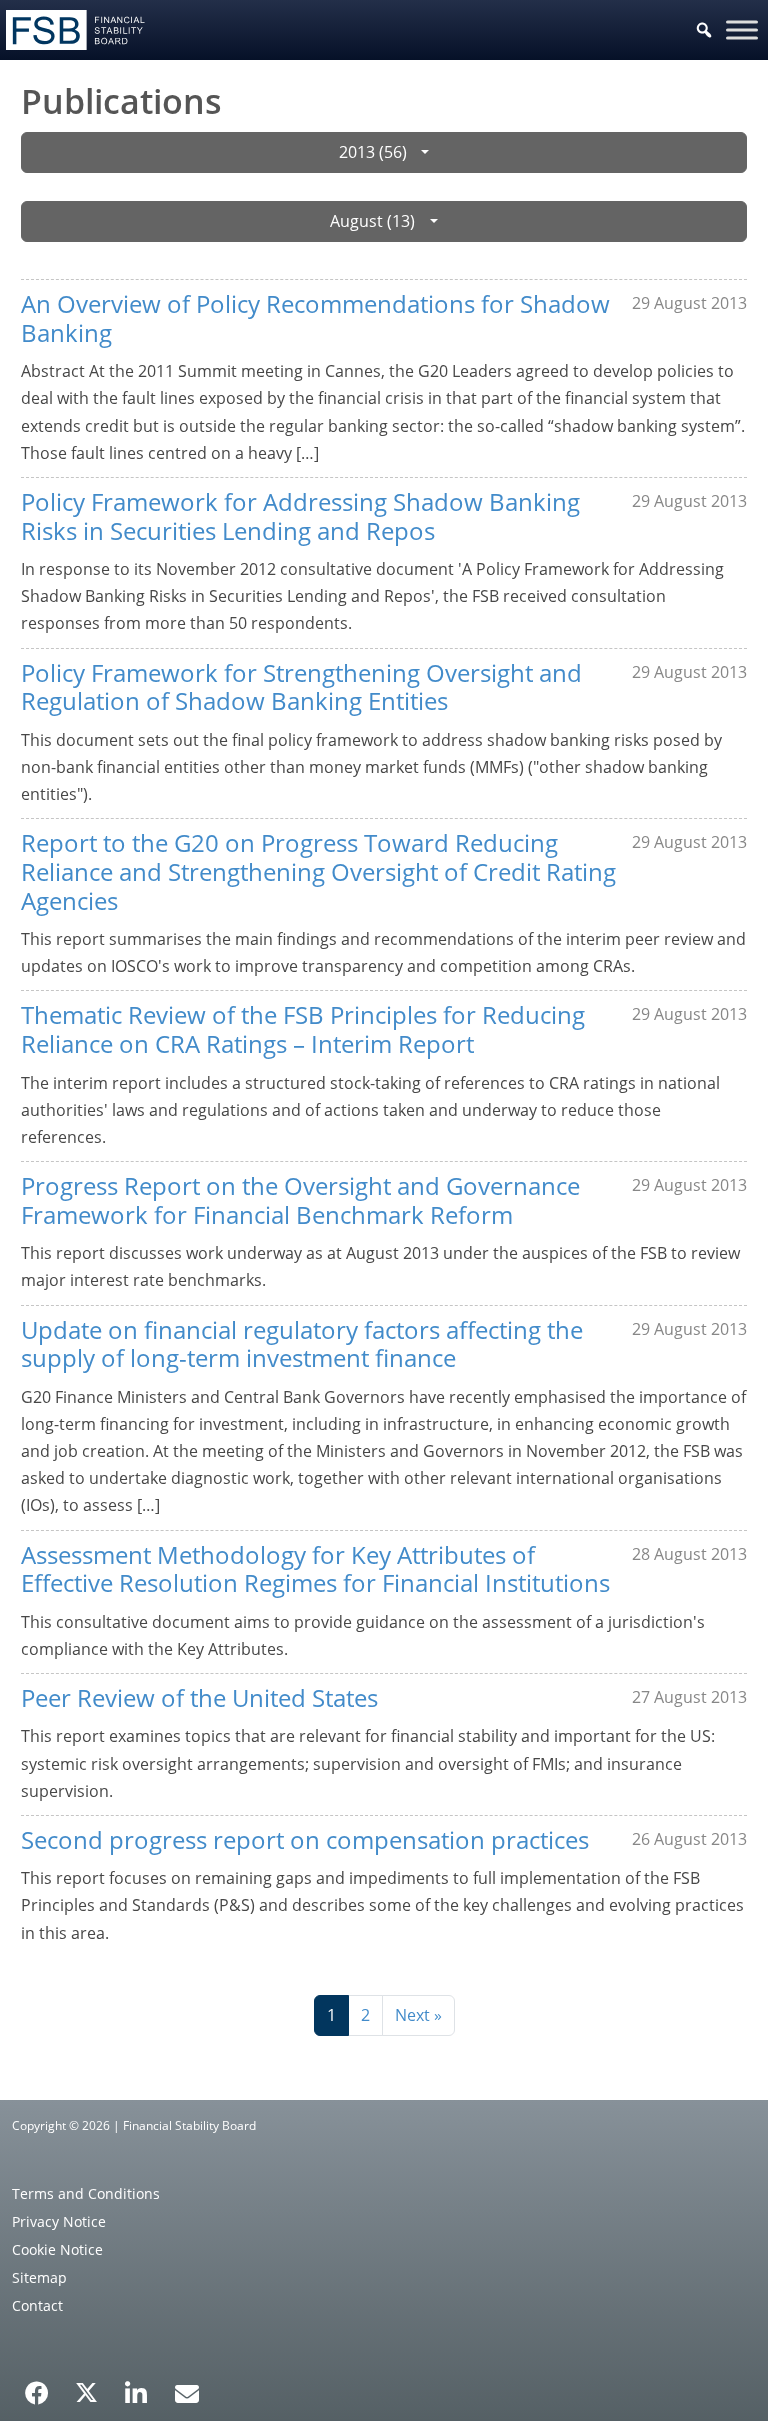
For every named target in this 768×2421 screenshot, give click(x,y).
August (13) (372, 221)
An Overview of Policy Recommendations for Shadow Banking (315, 318)
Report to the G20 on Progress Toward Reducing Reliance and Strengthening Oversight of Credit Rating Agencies (318, 871)
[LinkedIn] (136, 2386)
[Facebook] (37, 2386)
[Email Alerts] (187, 2391)
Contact (37, 2305)
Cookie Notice (57, 2249)
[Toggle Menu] (742, 29)
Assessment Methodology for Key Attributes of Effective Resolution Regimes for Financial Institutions (315, 1569)
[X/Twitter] (86, 2391)
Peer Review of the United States (199, 1697)
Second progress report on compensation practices (305, 1839)
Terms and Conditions (86, 2193)
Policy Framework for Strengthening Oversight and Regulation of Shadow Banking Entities (301, 687)
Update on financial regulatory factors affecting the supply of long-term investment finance (302, 1344)
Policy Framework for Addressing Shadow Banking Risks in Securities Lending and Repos (300, 516)
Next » (418, 2015)
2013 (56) (373, 152)
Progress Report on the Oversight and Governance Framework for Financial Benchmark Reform (300, 1200)
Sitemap (39, 2277)
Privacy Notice (59, 2221)
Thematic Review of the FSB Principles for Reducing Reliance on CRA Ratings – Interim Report (303, 1029)
